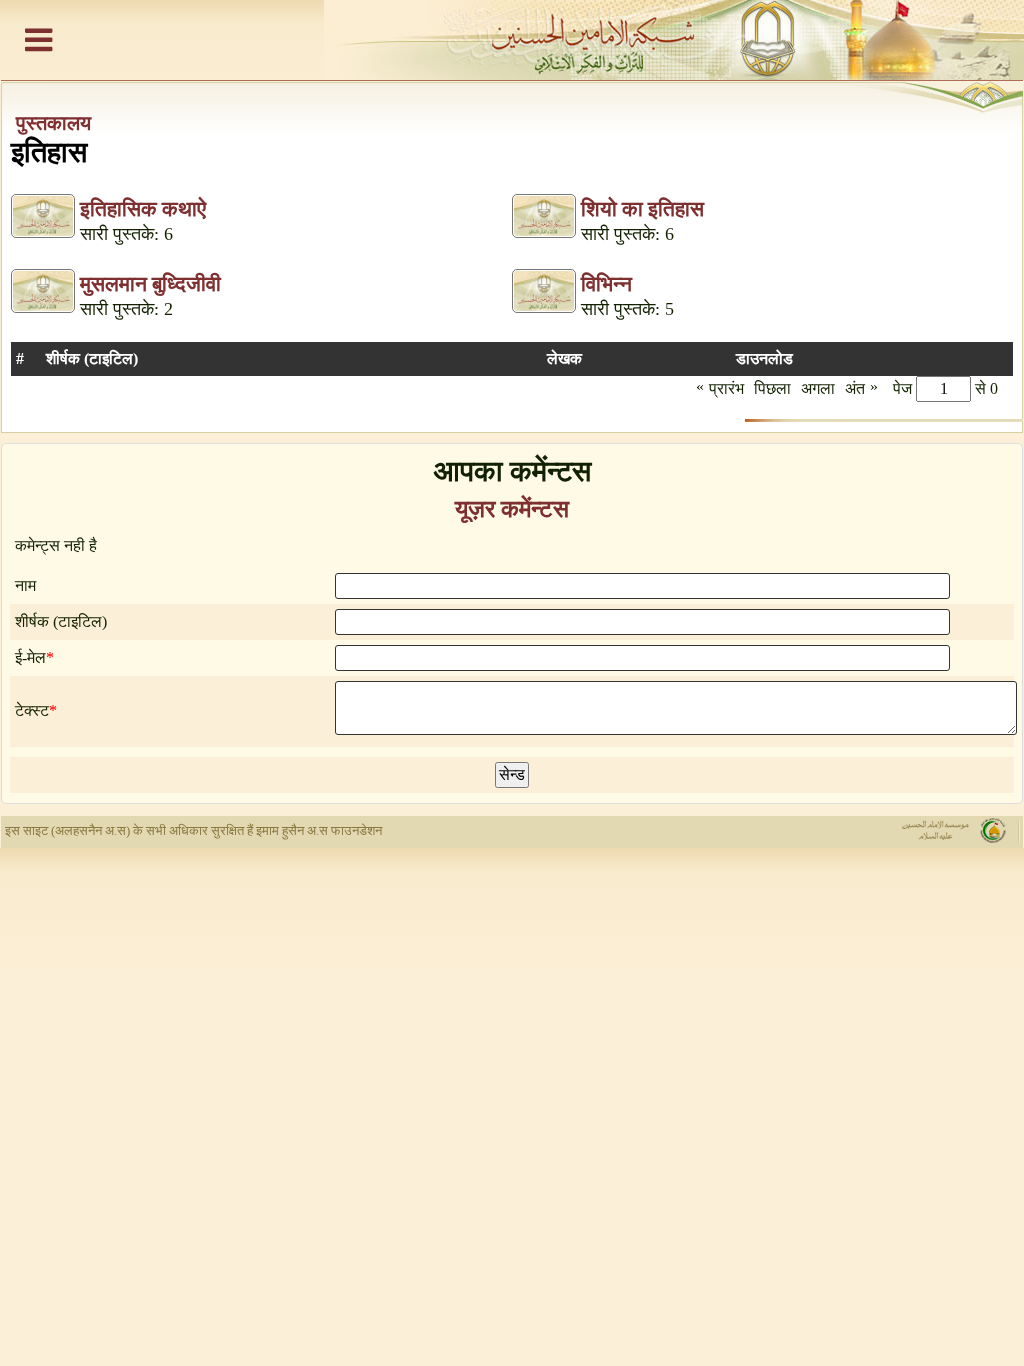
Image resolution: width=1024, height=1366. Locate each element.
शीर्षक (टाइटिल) (61, 621)
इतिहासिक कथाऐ (143, 209)
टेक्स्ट (32, 710)
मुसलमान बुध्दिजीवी (150, 284)
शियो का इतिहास (642, 209)
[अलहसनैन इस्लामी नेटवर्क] (512, 40)
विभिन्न (606, 284)
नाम (25, 585)
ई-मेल (30, 657)
